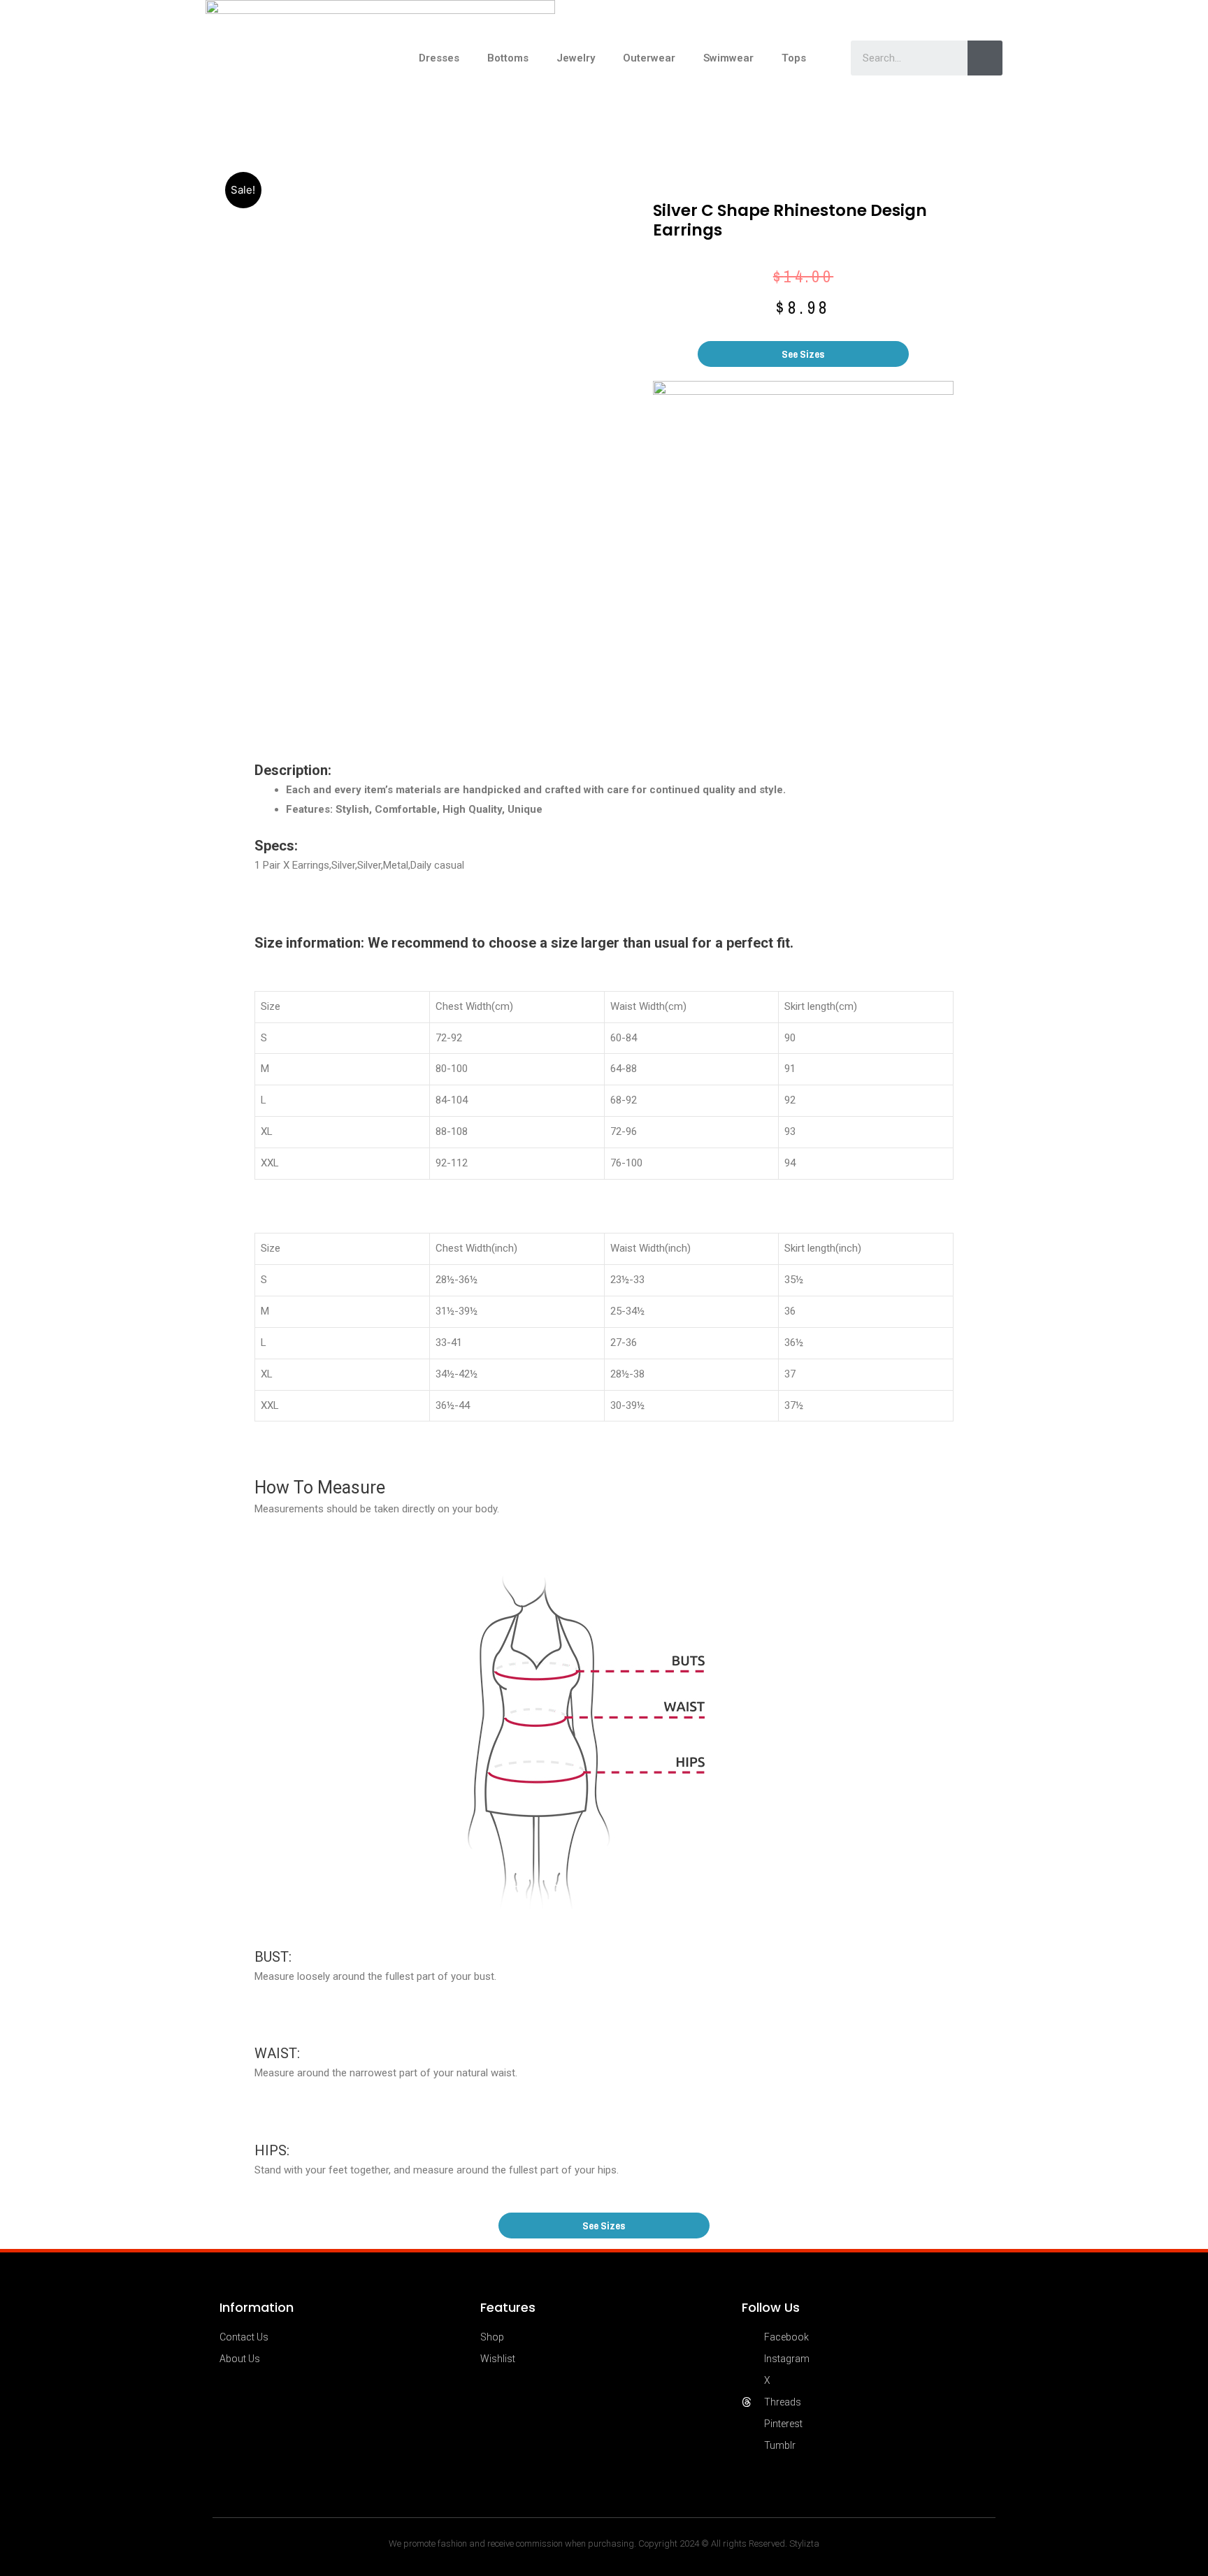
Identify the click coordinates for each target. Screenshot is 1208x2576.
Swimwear (728, 58)
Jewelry (576, 58)
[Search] (985, 58)
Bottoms (508, 58)
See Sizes (803, 354)
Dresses (439, 58)
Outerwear (649, 58)
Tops (794, 58)
